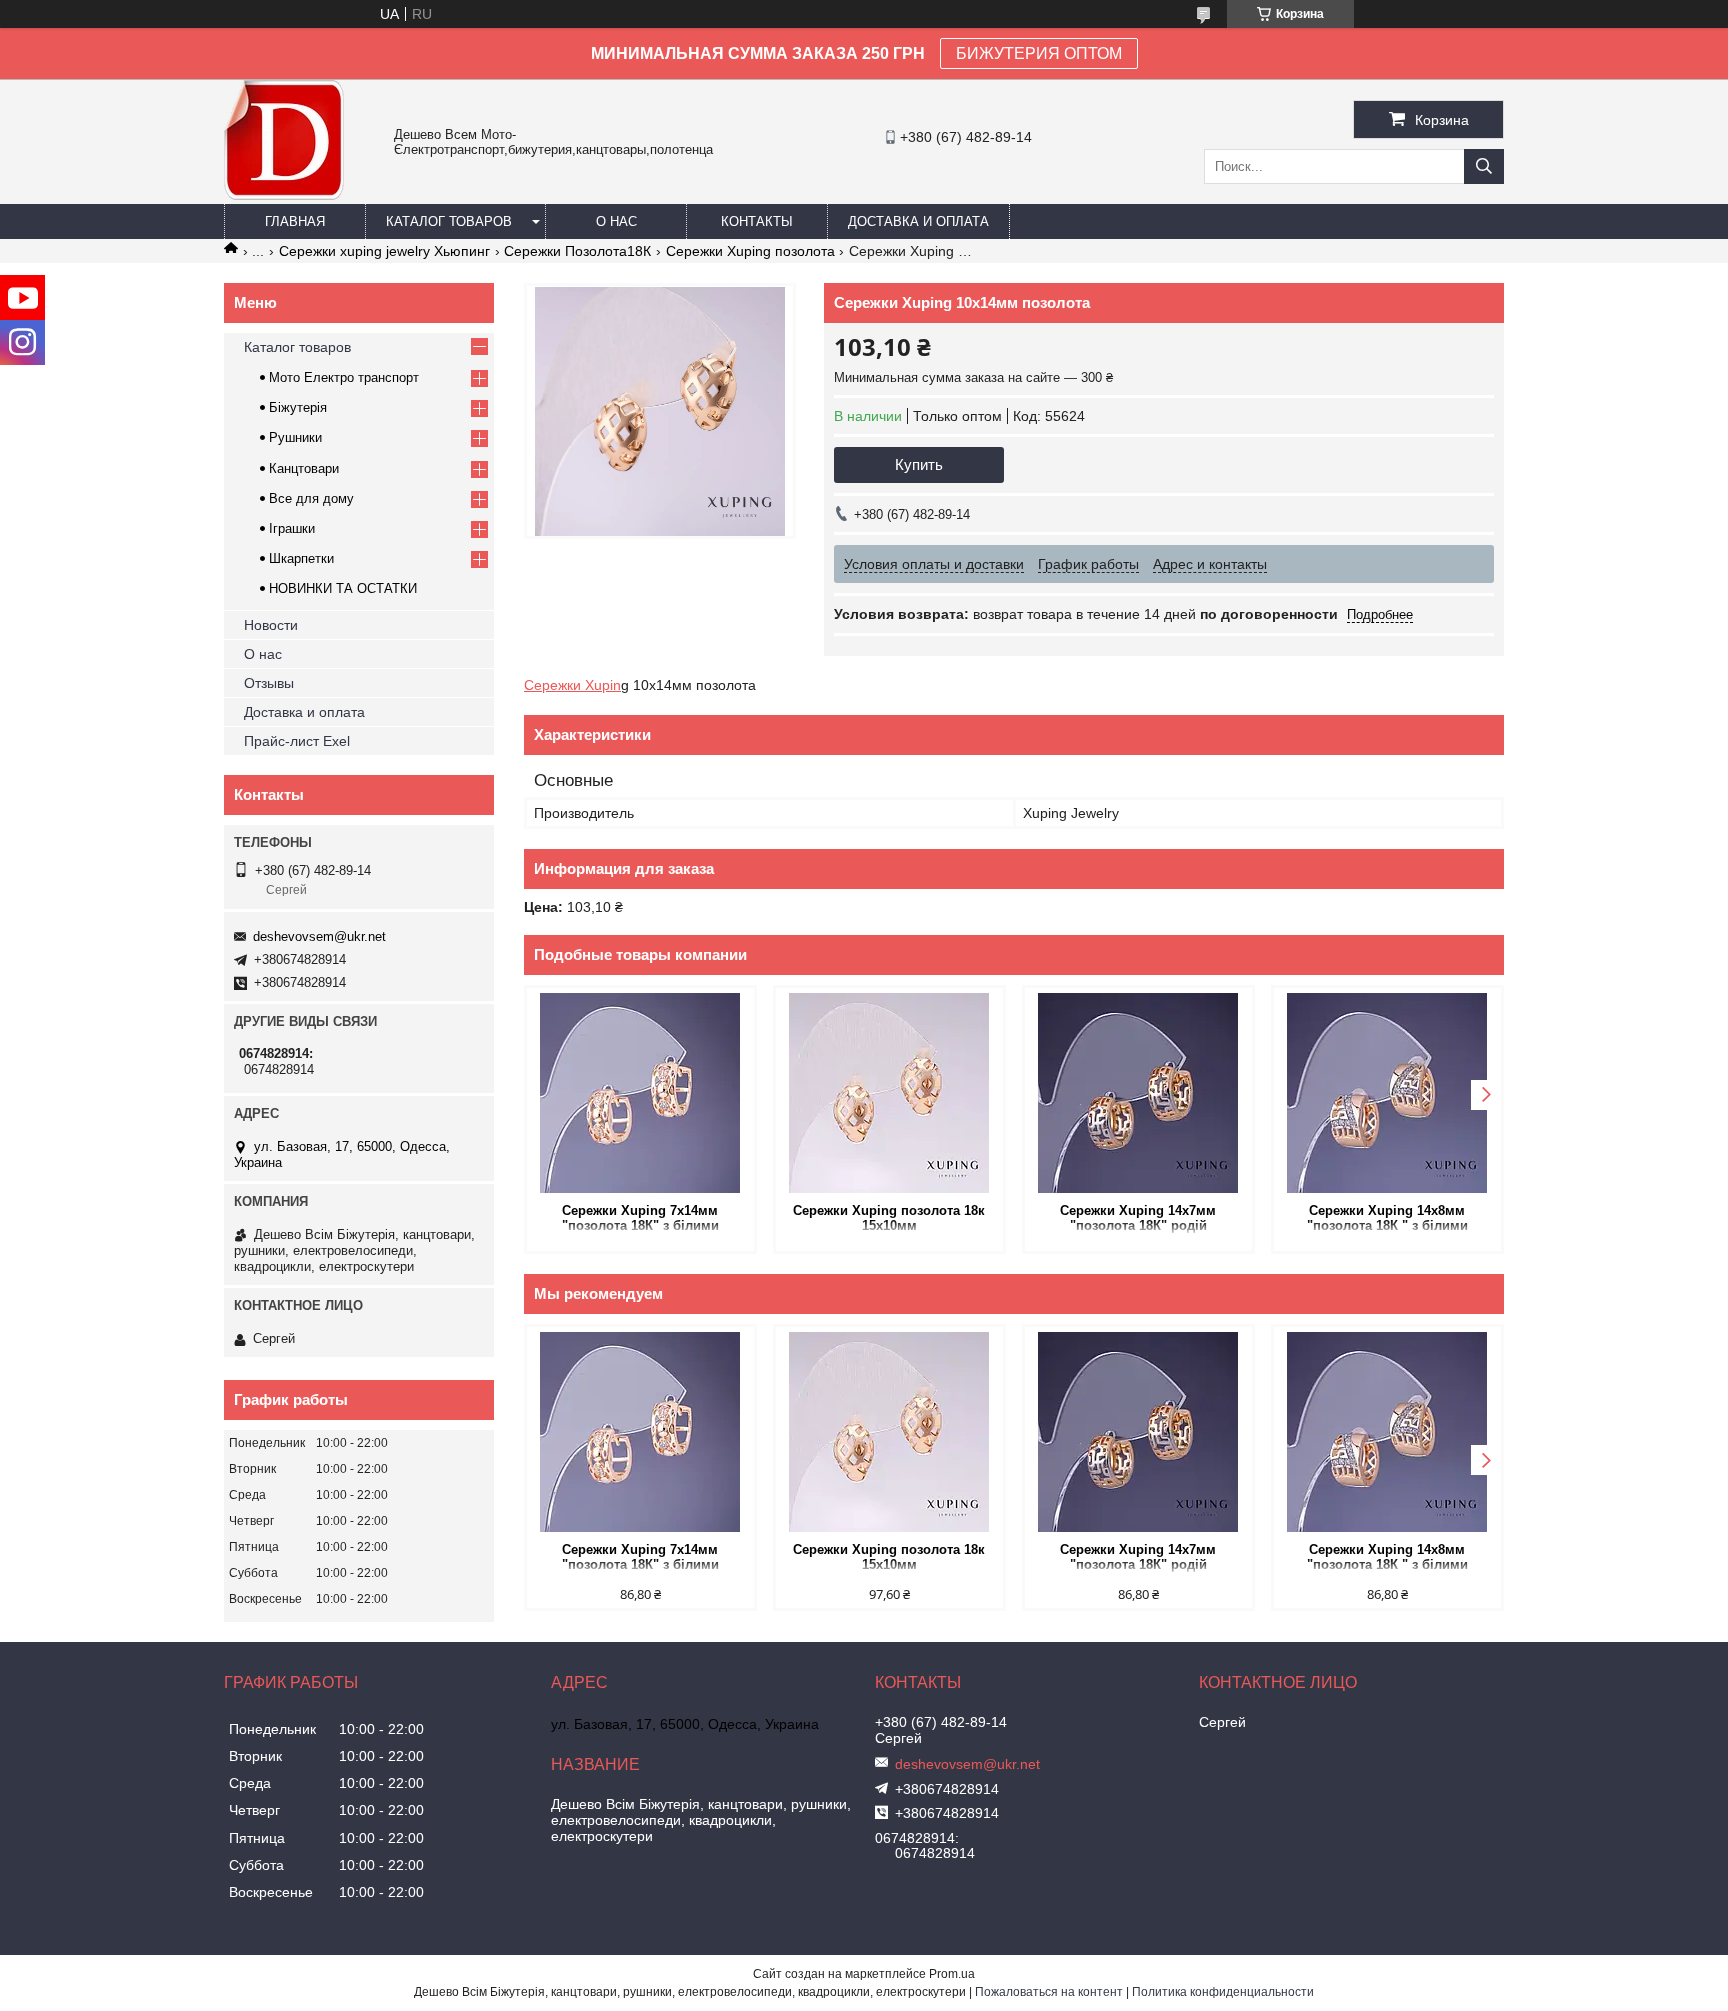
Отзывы (269, 683)
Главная (295, 221)
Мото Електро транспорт (344, 377)
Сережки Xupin (572, 685)
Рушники (295, 437)
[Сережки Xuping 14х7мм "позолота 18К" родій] (1138, 1093)
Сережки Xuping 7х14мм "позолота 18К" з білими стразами (640, 1219)
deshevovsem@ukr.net (319, 936)
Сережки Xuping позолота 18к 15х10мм (889, 1218)
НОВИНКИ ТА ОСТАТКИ (343, 588)
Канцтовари (304, 468)
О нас (616, 221)
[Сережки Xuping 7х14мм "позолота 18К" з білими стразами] (640, 1093)
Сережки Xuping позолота (750, 251)
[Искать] (1484, 166)
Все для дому (311, 498)
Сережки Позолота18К (577, 251)
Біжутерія (298, 407)
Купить (919, 464)
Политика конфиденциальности (1223, 1992)
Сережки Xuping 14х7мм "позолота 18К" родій (1138, 1218)
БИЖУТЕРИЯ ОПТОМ (1039, 53)
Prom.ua (952, 1974)
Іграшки (292, 528)
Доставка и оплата (918, 221)
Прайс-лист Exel (297, 741)
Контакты (757, 221)
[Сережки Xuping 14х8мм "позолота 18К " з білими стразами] (1387, 1093)
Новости (271, 625)
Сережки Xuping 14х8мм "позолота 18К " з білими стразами (1387, 1219)
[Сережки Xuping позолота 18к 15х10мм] (889, 1093)
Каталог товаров (449, 221)
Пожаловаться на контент (1049, 1992)
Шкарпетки (301, 558)
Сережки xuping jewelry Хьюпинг (384, 251)
